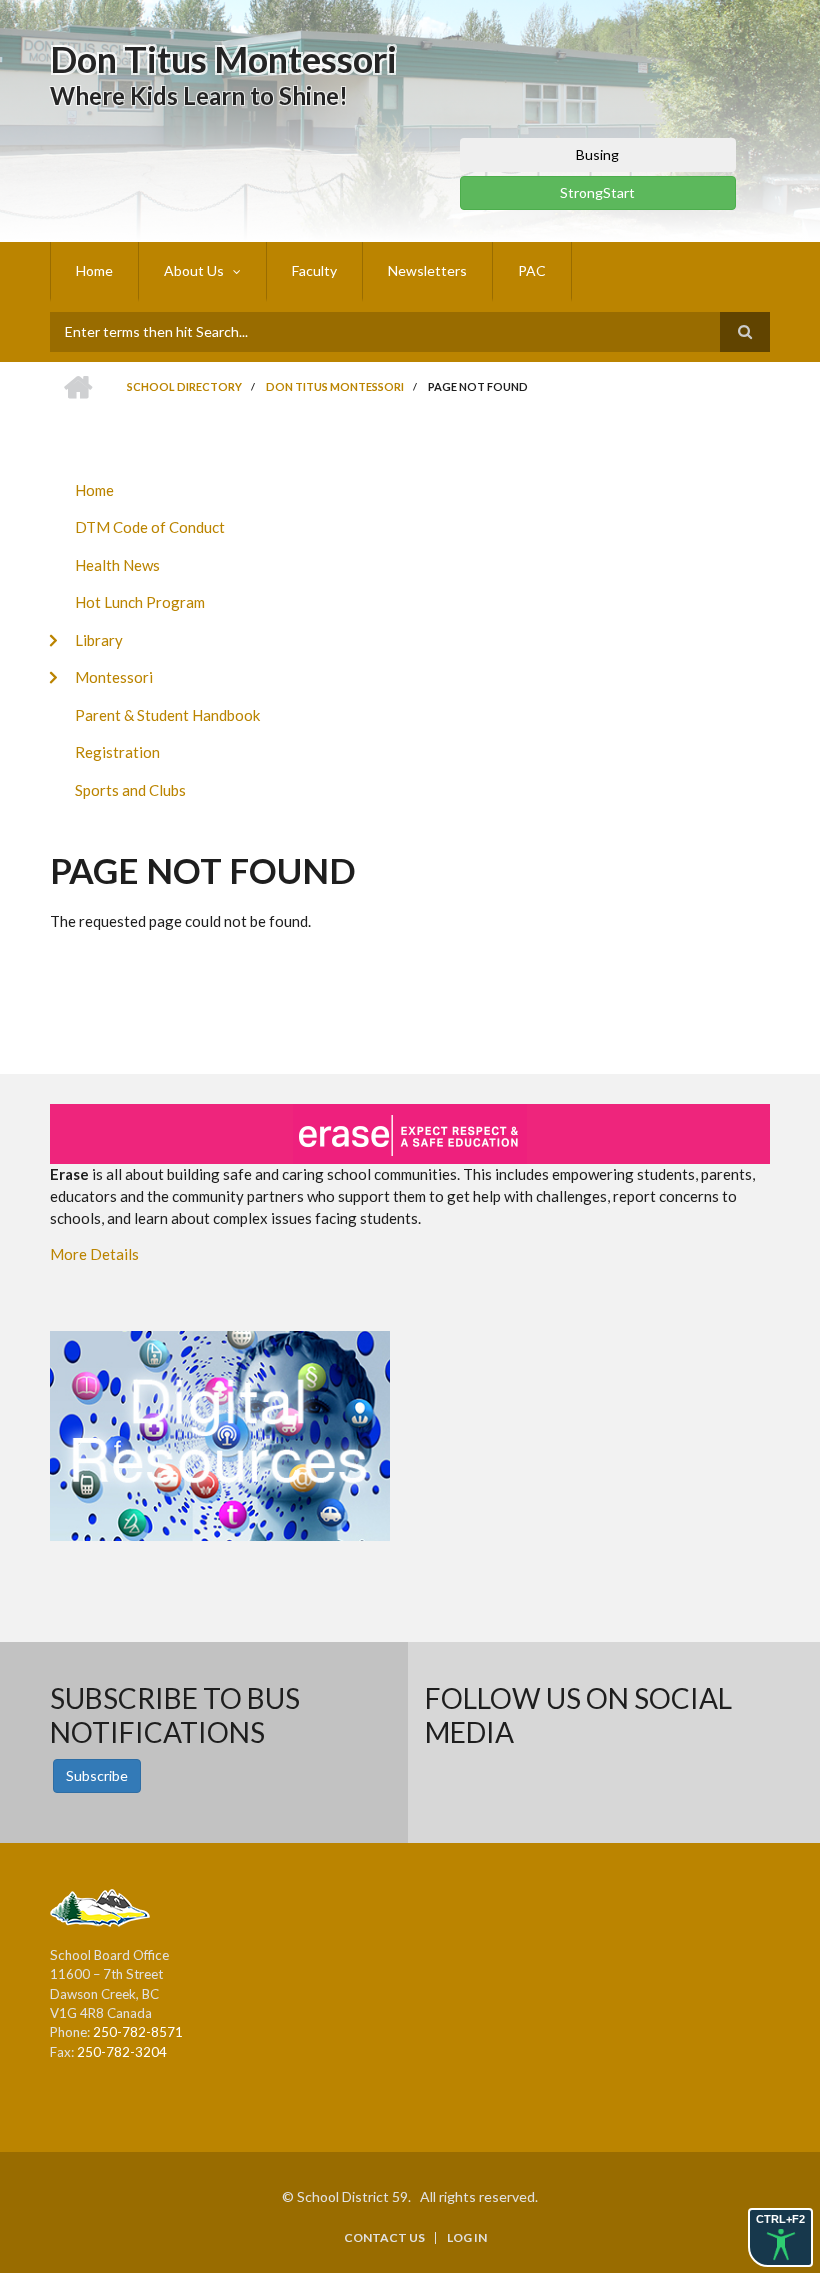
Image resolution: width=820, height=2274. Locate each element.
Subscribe (97, 1775)
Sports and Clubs (130, 790)
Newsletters (427, 270)
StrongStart (597, 192)
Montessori (114, 677)
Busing (597, 154)
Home (94, 270)
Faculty (314, 270)
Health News (117, 565)
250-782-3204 (122, 2052)
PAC (532, 270)
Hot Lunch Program (140, 602)
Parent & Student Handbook (167, 715)
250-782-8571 (138, 2032)
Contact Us (384, 2238)
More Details (94, 1254)
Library (99, 640)
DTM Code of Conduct (150, 527)
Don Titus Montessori (223, 59)
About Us (194, 270)
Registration (117, 752)
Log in (467, 2238)
